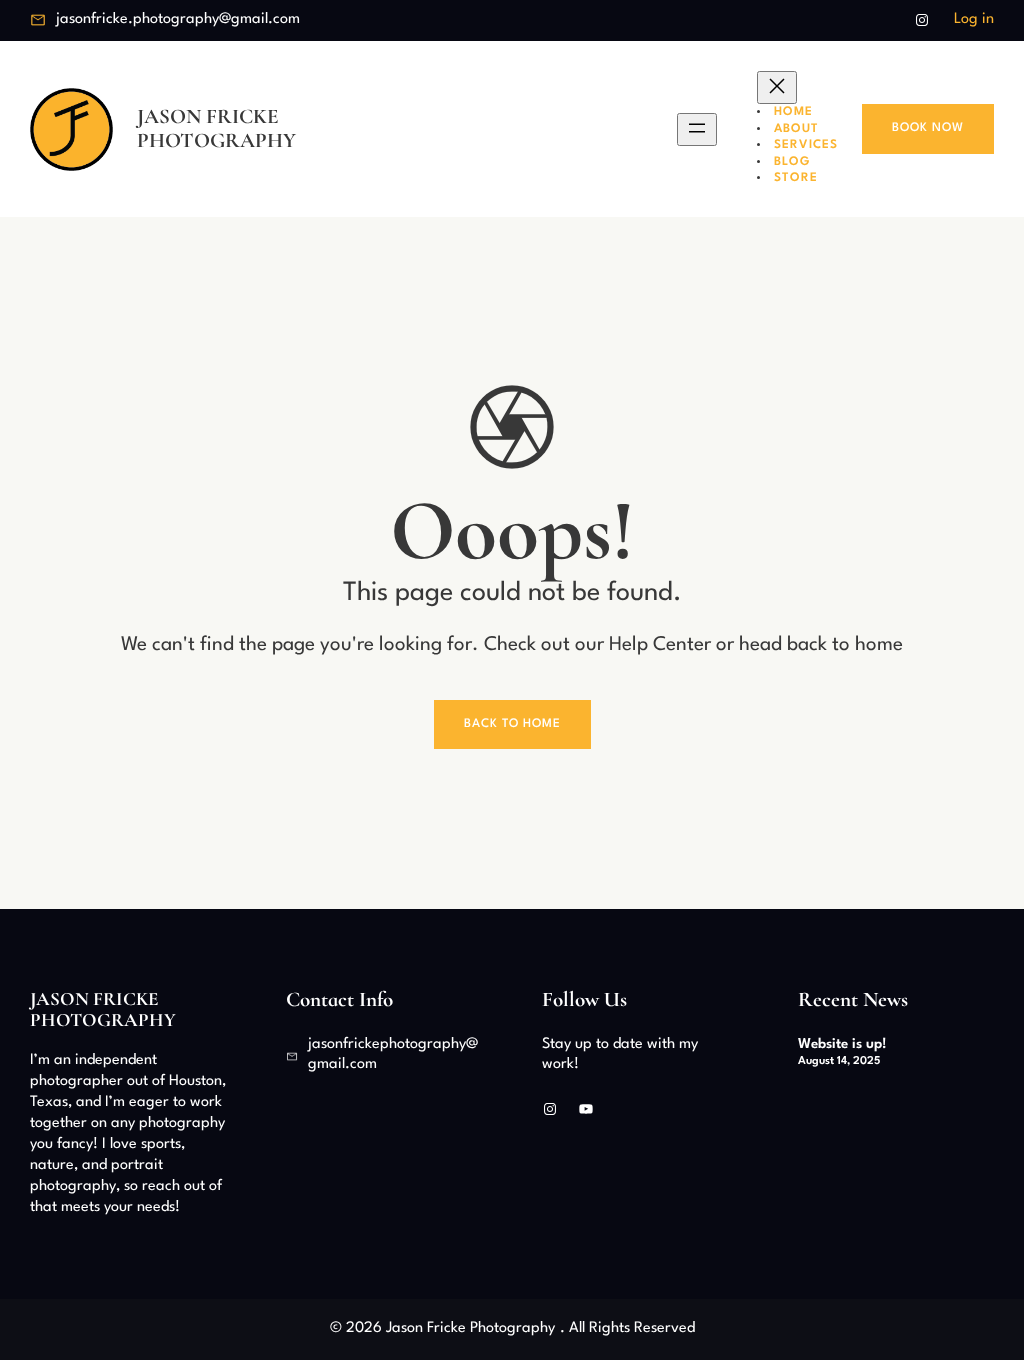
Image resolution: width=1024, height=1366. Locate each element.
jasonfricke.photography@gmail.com (178, 19)
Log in (974, 19)
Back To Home (512, 724)
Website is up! (842, 1044)
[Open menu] (697, 129)
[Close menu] (777, 87)
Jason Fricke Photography (216, 128)
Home (793, 112)
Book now (928, 128)
